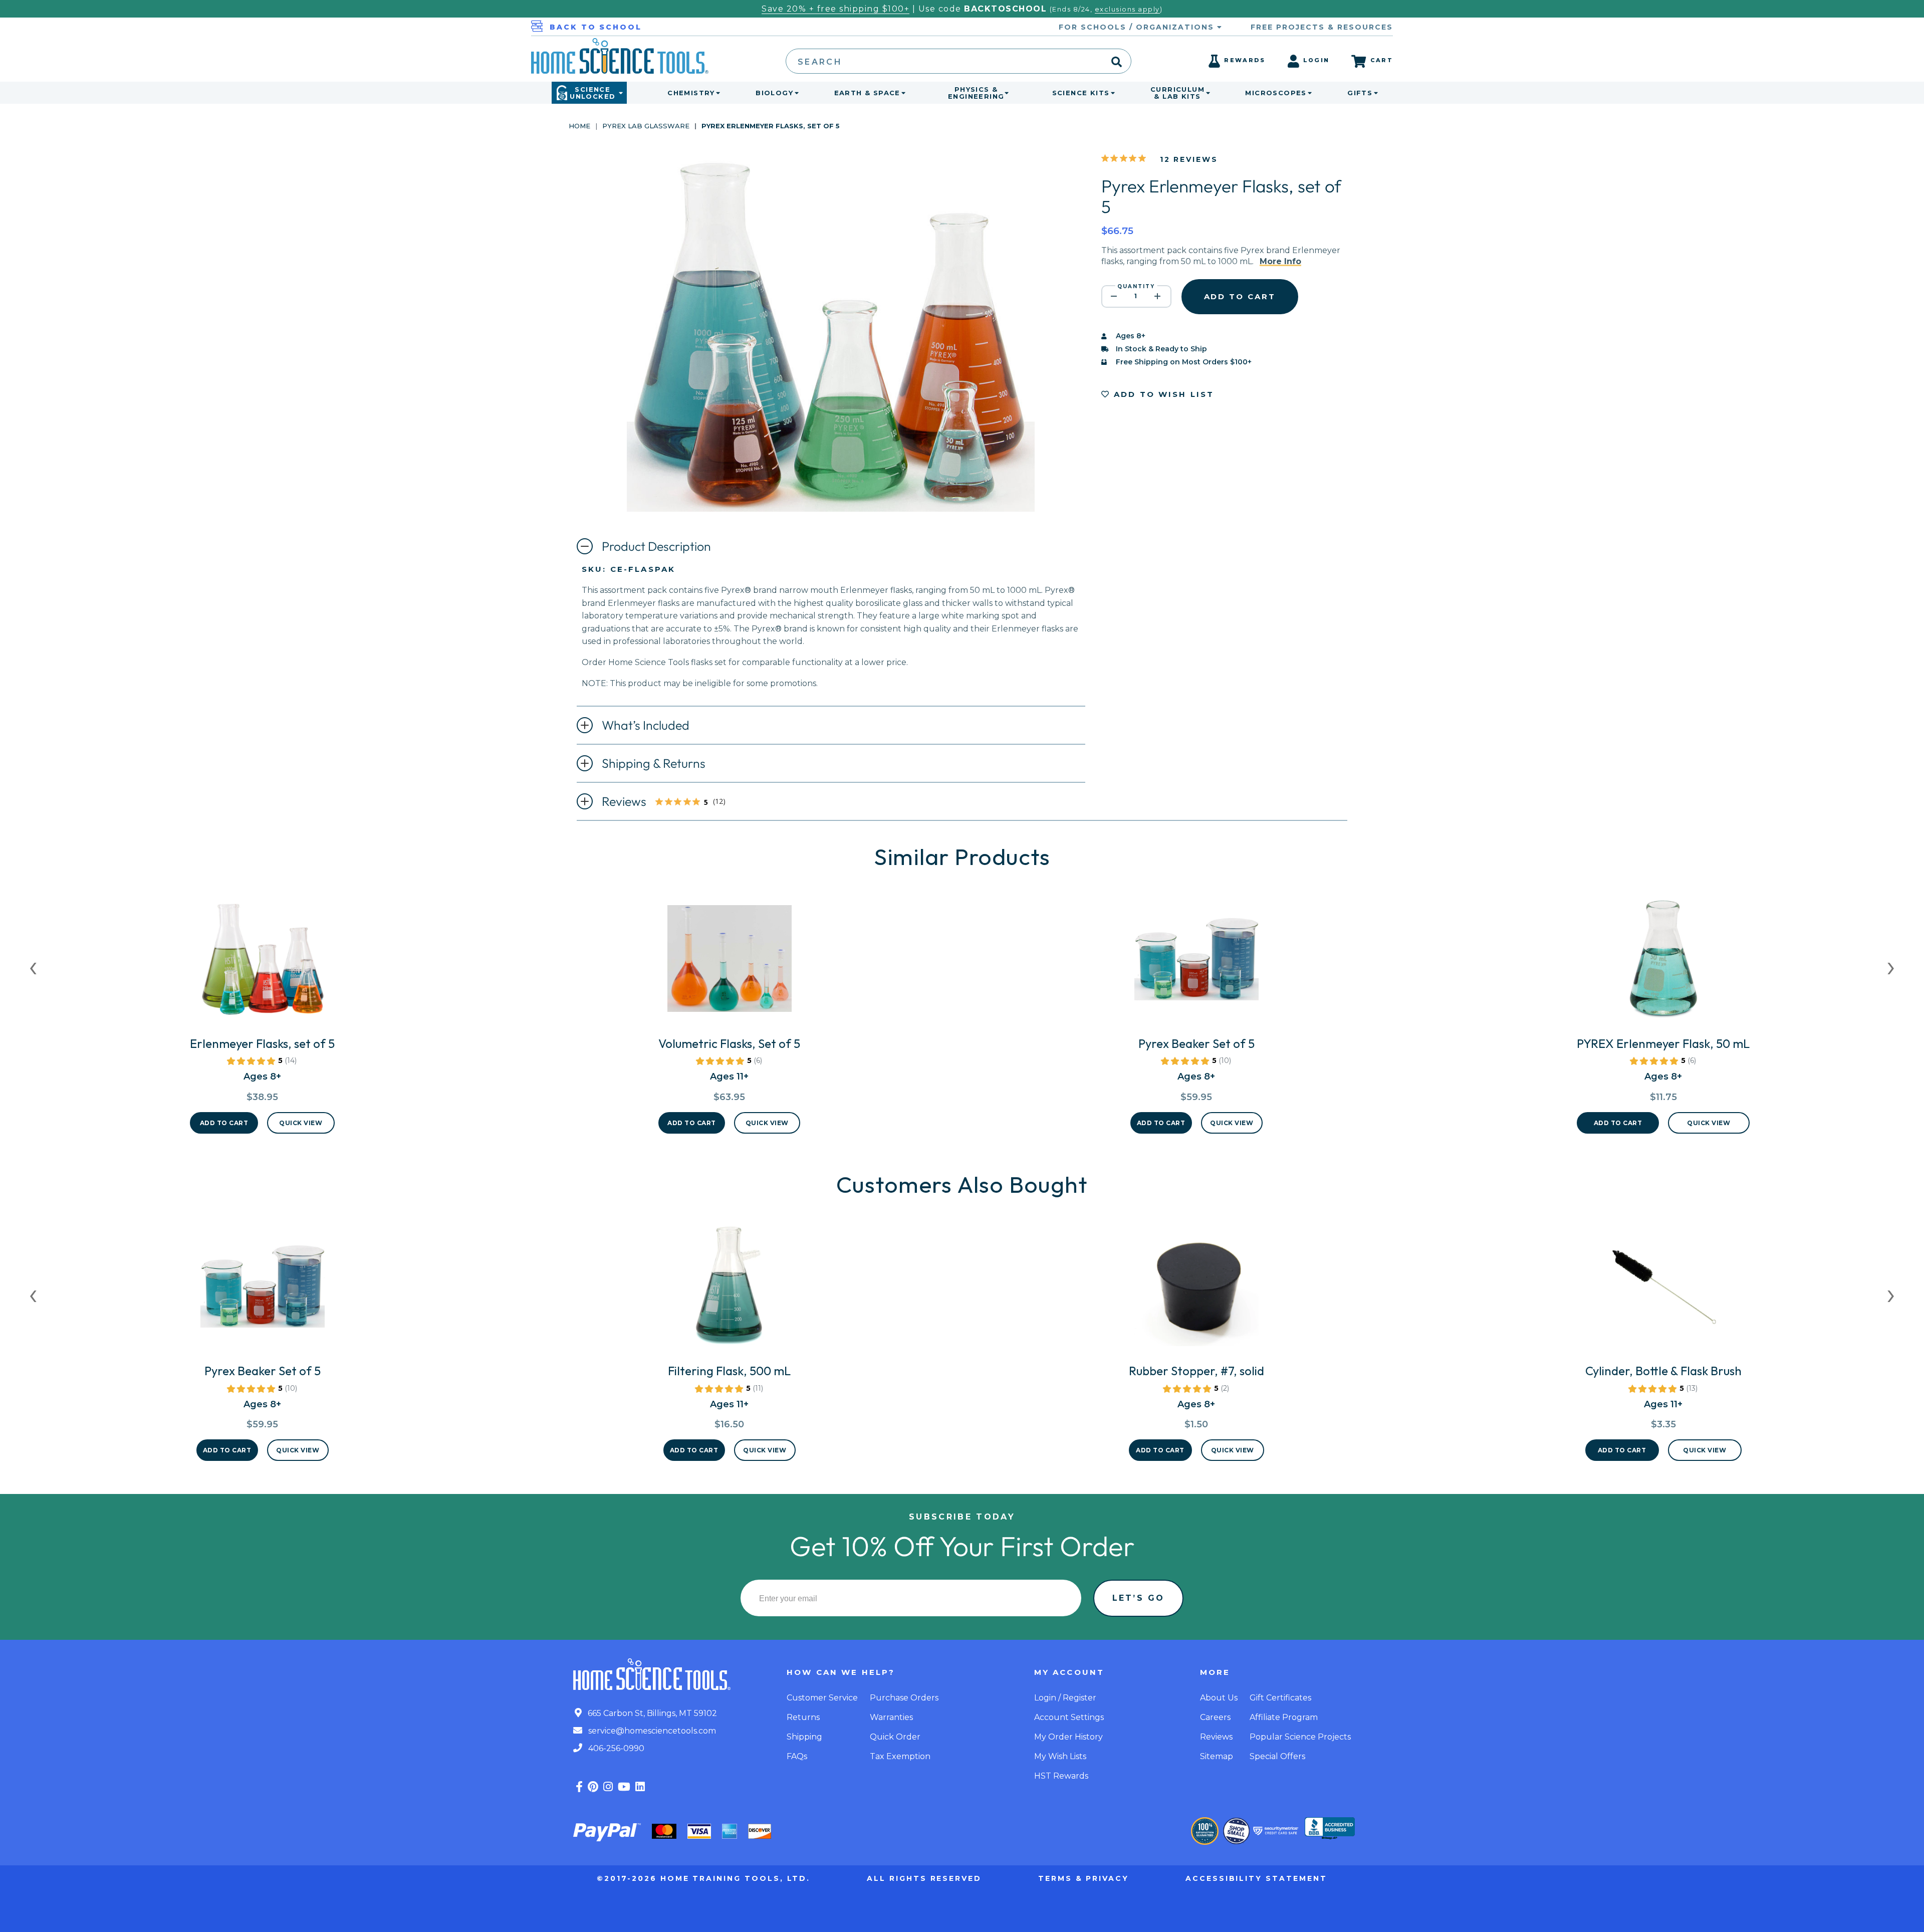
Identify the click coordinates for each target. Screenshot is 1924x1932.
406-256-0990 (615, 1748)
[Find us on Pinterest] (593, 1787)
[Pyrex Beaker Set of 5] (1196, 963)
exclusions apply (1127, 9)
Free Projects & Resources (1322, 27)
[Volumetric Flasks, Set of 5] (729, 963)
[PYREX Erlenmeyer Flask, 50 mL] (1663, 963)
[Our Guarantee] (1205, 1831)
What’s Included (646, 725)
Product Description (656, 546)
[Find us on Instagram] (608, 1787)
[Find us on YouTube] (624, 1787)
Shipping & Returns (654, 763)
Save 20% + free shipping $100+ (835, 9)
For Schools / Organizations (1138, 27)
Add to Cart (224, 1123)
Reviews (670, 802)
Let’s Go (1138, 1598)
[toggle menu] (716, 93)
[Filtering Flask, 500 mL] (730, 1290)
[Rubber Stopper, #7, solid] (1196, 1290)
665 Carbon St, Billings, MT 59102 (651, 1713)
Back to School (596, 27)
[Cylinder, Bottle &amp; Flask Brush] (1663, 1290)
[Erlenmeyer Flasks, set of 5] (262, 963)
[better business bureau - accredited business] (1330, 1829)
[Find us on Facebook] (579, 1787)
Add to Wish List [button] (1162, 394)
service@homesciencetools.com (651, 1731)
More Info (1280, 261)
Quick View (301, 1123)
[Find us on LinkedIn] (640, 1787)
